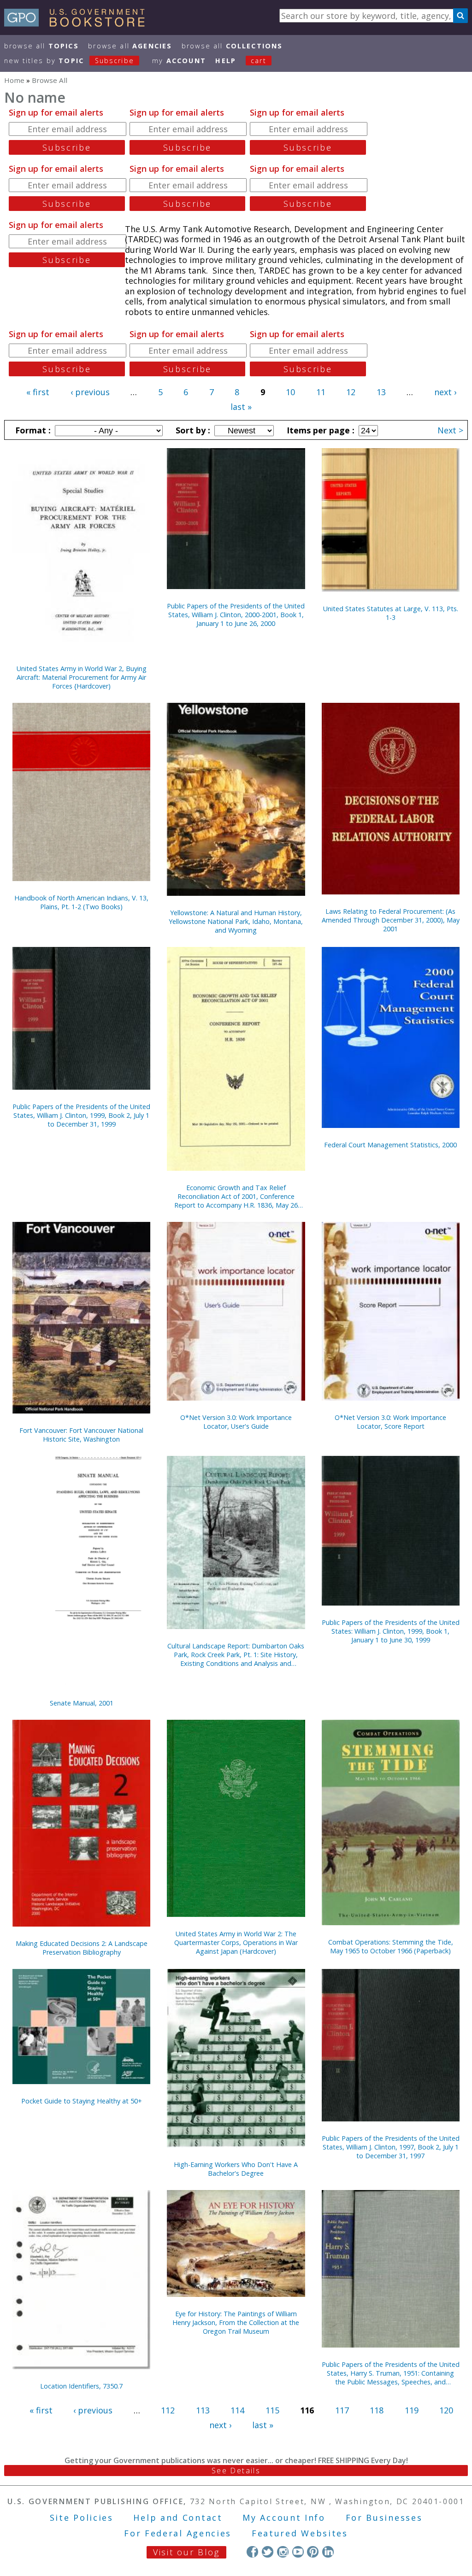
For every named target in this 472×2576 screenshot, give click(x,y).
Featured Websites (300, 2533)
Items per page (319, 430)
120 (446, 2410)
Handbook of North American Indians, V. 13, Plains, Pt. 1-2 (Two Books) (81, 902)
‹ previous (90, 392)
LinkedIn (328, 2552)
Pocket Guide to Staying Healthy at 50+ (82, 2101)
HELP (226, 61)
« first (38, 392)
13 (381, 392)
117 (342, 2410)
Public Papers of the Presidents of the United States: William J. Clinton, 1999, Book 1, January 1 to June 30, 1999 (391, 1631)
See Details (236, 2471)
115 (272, 2410)
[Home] (79, 23)
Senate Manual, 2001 (82, 1703)
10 (290, 392)
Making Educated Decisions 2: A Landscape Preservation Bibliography (82, 1948)
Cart (259, 61)
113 (203, 2410)
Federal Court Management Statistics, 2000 (390, 1145)
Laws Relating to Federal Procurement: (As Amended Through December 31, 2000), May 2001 (391, 920)
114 (237, 2410)
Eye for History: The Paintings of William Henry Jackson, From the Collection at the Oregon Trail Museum (236, 2322)
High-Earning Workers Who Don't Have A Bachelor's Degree (236, 2169)
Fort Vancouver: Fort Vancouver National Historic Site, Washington (81, 1435)
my (179, 61)
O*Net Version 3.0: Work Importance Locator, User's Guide (236, 1422)
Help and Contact (178, 2518)
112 (168, 2410)
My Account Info (284, 2518)
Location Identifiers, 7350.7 (81, 2386)
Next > (450, 430)
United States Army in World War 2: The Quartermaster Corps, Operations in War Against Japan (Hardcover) (236, 1942)
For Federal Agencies (178, 2533)
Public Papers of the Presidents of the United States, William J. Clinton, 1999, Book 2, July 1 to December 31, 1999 (81, 1115)
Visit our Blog (186, 2552)
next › (445, 392)
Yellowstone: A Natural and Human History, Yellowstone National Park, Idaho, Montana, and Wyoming (236, 921)
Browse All (41, 46)
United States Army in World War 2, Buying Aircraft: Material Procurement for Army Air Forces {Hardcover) (82, 677)
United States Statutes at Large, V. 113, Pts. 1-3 (391, 613)
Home (14, 80)
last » (241, 407)
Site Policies (82, 2518)
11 (321, 392)
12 (351, 392)
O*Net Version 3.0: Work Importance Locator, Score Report (390, 1422)
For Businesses (384, 2518)
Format (32, 430)
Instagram (283, 2552)
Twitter (268, 2552)
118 (377, 2410)
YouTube (298, 2552)
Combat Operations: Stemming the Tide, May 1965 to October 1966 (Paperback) (391, 1946)
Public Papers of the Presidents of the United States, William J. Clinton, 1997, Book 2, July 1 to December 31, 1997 (391, 2147)
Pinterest (313, 2552)
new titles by (69, 61)
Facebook (252, 2552)
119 (412, 2410)
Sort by (192, 430)
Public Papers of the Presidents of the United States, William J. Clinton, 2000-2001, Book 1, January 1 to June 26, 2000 (236, 615)
